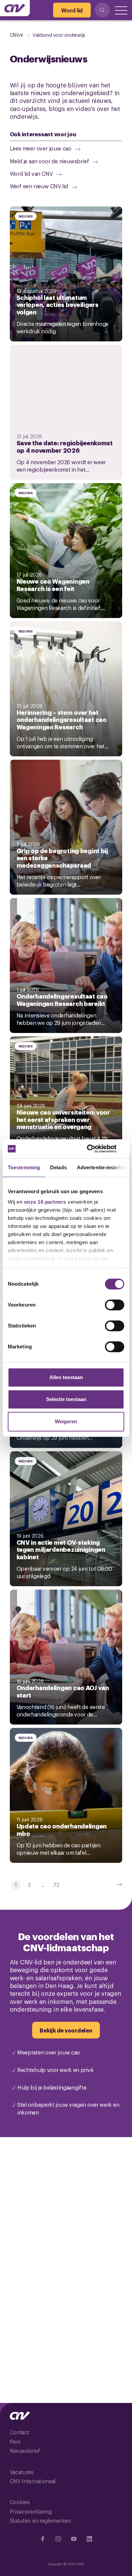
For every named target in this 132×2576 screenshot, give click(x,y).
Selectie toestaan (66, 1399)
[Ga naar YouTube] (74, 2539)
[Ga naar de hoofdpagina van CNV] (15, 8)
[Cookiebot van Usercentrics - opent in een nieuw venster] (95, 1149)
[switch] (115, 1305)
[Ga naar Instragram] (58, 2539)
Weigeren (66, 1421)
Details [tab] (58, 1167)
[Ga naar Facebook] (43, 2539)
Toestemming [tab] (24, 1167)
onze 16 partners (45, 1202)
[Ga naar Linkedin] (89, 2539)
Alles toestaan (66, 1377)
